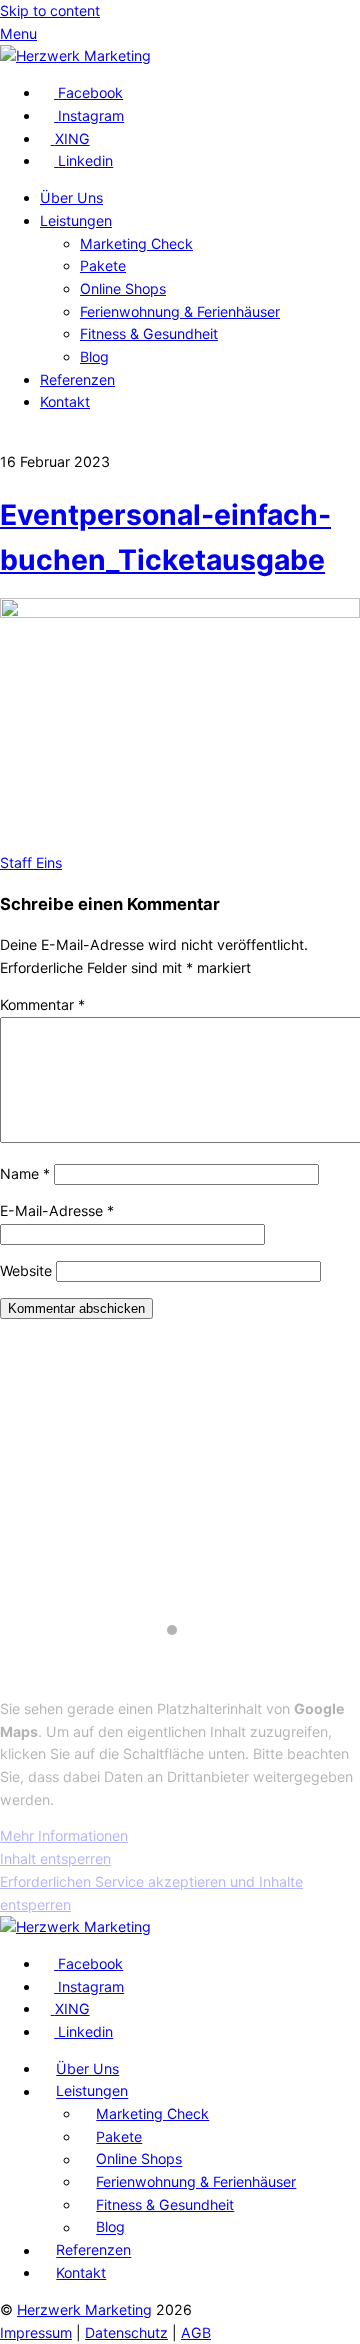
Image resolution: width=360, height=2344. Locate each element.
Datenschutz (126, 2332)
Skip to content (50, 10)
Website (26, 1270)
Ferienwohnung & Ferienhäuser (180, 311)
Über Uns (71, 197)
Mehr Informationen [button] (64, 1835)
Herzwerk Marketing (84, 2309)
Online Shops (123, 288)
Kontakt (65, 401)
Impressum (36, 2332)
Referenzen (77, 379)
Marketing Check (136, 243)
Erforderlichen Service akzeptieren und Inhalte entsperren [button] (151, 1893)
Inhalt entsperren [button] (55, 1858)
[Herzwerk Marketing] (75, 55)
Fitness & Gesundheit (149, 333)
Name (25, 1173)
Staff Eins (31, 862)
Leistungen (76, 220)
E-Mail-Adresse (57, 1210)
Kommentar (42, 1004)
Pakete (103, 265)
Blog (94, 356)
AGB (196, 2332)
